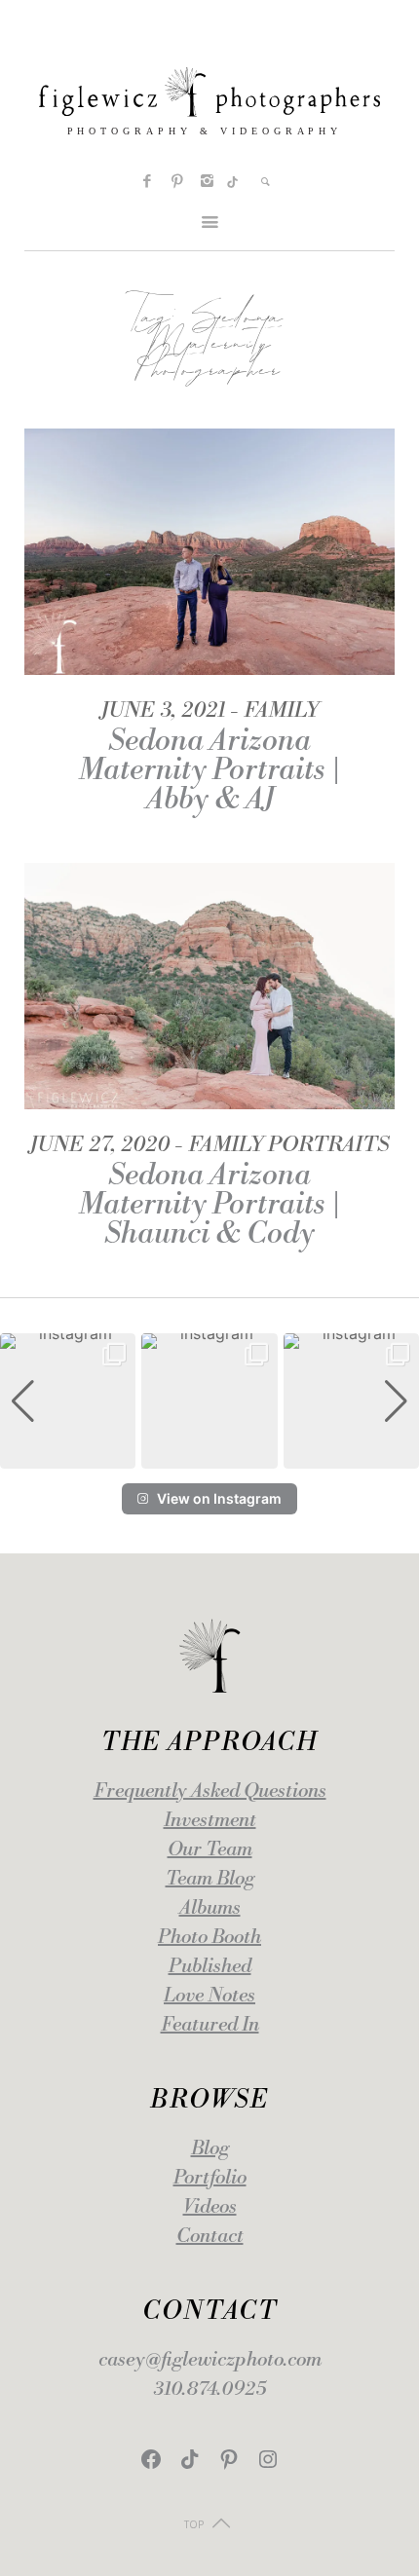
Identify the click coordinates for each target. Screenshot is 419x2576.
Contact (210, 2237)
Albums (210, 1908)
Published (210, 1967)
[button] (209, 1455)
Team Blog (210, 1879)
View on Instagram (219, 1498)
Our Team (210, 1850)
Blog (210, 2149)
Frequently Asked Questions (210, 1792)
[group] (68, 1401)
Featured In (210, 2025)
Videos (210, 2207)
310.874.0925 (210, 2389)
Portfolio (210, 2178)
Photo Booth (209, 1938)
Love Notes (209, 1996)
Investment (210, 1821)
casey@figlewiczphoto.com (210, 2360)
